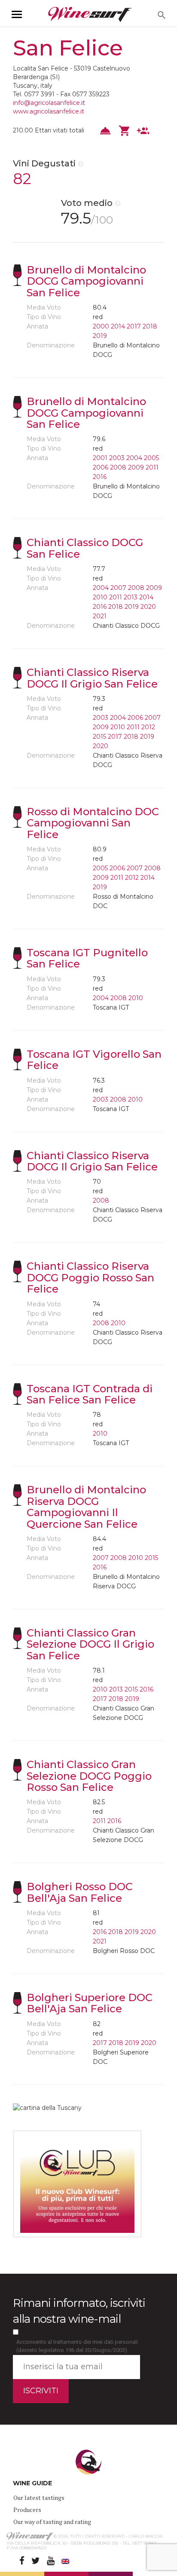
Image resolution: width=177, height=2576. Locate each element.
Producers (27, 2510)
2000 (101, 326)
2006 (101, 467)
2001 (100, 458)
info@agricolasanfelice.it (49, 103)
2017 (134, 326)
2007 (118, 588)
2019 (100, 336)
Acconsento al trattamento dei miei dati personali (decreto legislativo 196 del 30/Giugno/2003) (77, 2346)
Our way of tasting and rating (52, 2522)
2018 (150, 326)
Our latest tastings (39, 2498)
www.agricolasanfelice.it (49, 111)
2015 (99, 737)
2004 (134, 458)
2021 (100, 616)
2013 (131, 597)
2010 (100, 597)
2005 (151, 458)
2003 (117, 458)
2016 (100, 477)
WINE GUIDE (32, 2483)
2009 (136, 467)
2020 (148, 607)
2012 (148, 727)
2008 (118, 467)
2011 (152, 467)
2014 (118, 326)
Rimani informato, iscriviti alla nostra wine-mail (79, 2311)
